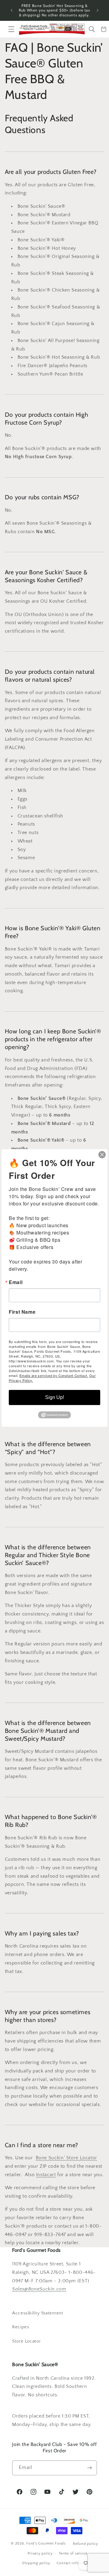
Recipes (21, 2327)
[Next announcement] (97, 10)
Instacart (46, 2175)
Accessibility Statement (38, 2313)
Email (16, 1282)
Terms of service (73, 2553)
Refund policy (86, 2544)
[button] (12, 29)
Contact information (75, 2563)
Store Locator (26, 2341)
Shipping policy (36, 2563)
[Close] (102, 1155)
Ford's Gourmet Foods (46, 2543)
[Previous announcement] (12, 10)
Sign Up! (54, 1397)
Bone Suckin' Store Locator (66, 2158)
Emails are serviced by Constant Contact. (54, 1375)
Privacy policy (40, 2553)
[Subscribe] (90, 2468)
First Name (22, 1312)
